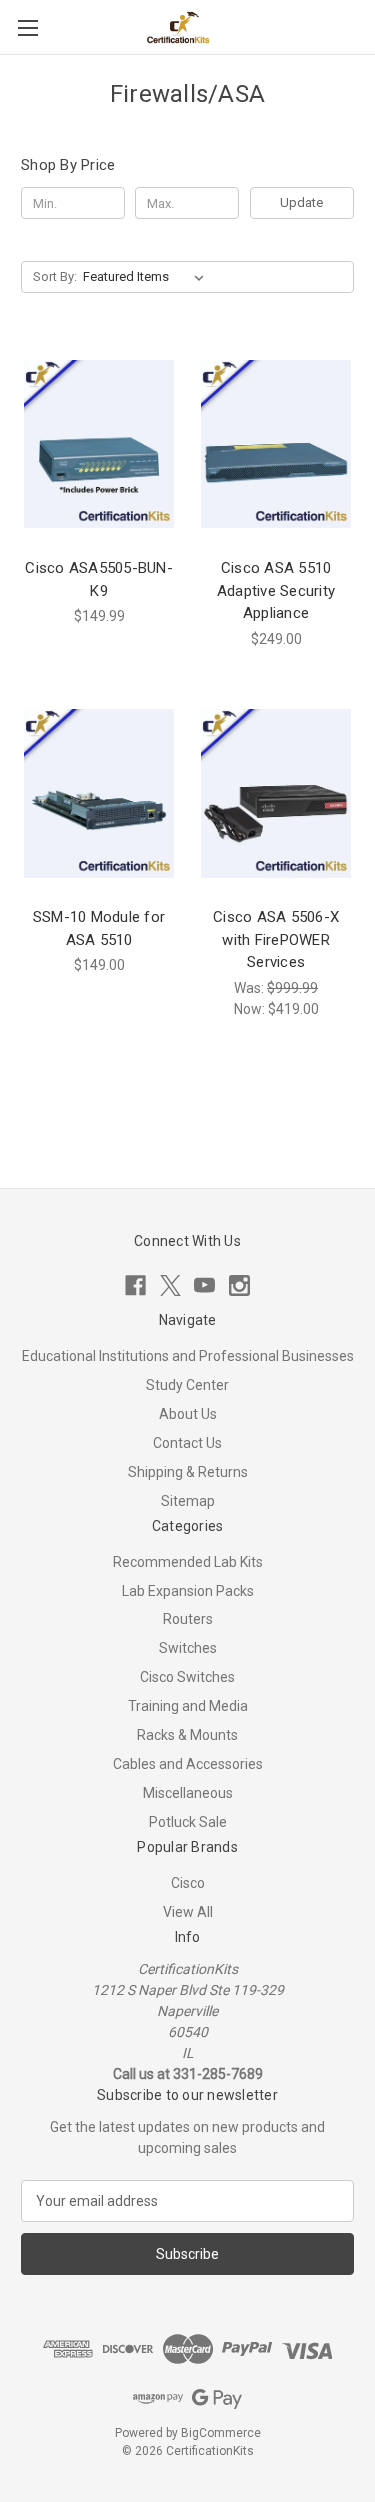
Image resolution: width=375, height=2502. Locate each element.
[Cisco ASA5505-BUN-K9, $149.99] (99, 444)
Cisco (188, 1883)
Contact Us (187, 1443)
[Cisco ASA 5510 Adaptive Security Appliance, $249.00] (276, 444)
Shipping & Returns (188, 1472)
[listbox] (147, 277)
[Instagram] (239, 1285)
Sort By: (55, 276)
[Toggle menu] (27, 27)
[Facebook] (135, 1285)
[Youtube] (204, 1285)
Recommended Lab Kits (188, 1562)
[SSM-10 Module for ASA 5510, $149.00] (99, 794)
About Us (188, 1414)
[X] (170, 1285)
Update (301, 202)
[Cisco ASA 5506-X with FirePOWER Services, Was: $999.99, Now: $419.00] (276, 794)
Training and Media (188, 1706)
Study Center (187, 1385)
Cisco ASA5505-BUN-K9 (99, 579)
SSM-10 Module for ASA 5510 (99, 928)
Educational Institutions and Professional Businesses (188, 1356)
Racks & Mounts (187, 1735)
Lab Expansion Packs (188, 1591)
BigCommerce (221, 2433)
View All (188, 1912)
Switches (188, 1648)
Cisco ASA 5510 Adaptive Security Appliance (276, 590)
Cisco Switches (187, 1677)
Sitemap (188, 1501)
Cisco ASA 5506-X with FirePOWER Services (276, 939)
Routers (188, 1619)
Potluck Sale (188, 1822)
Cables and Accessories (188, 1764)
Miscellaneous (188, 1793)
